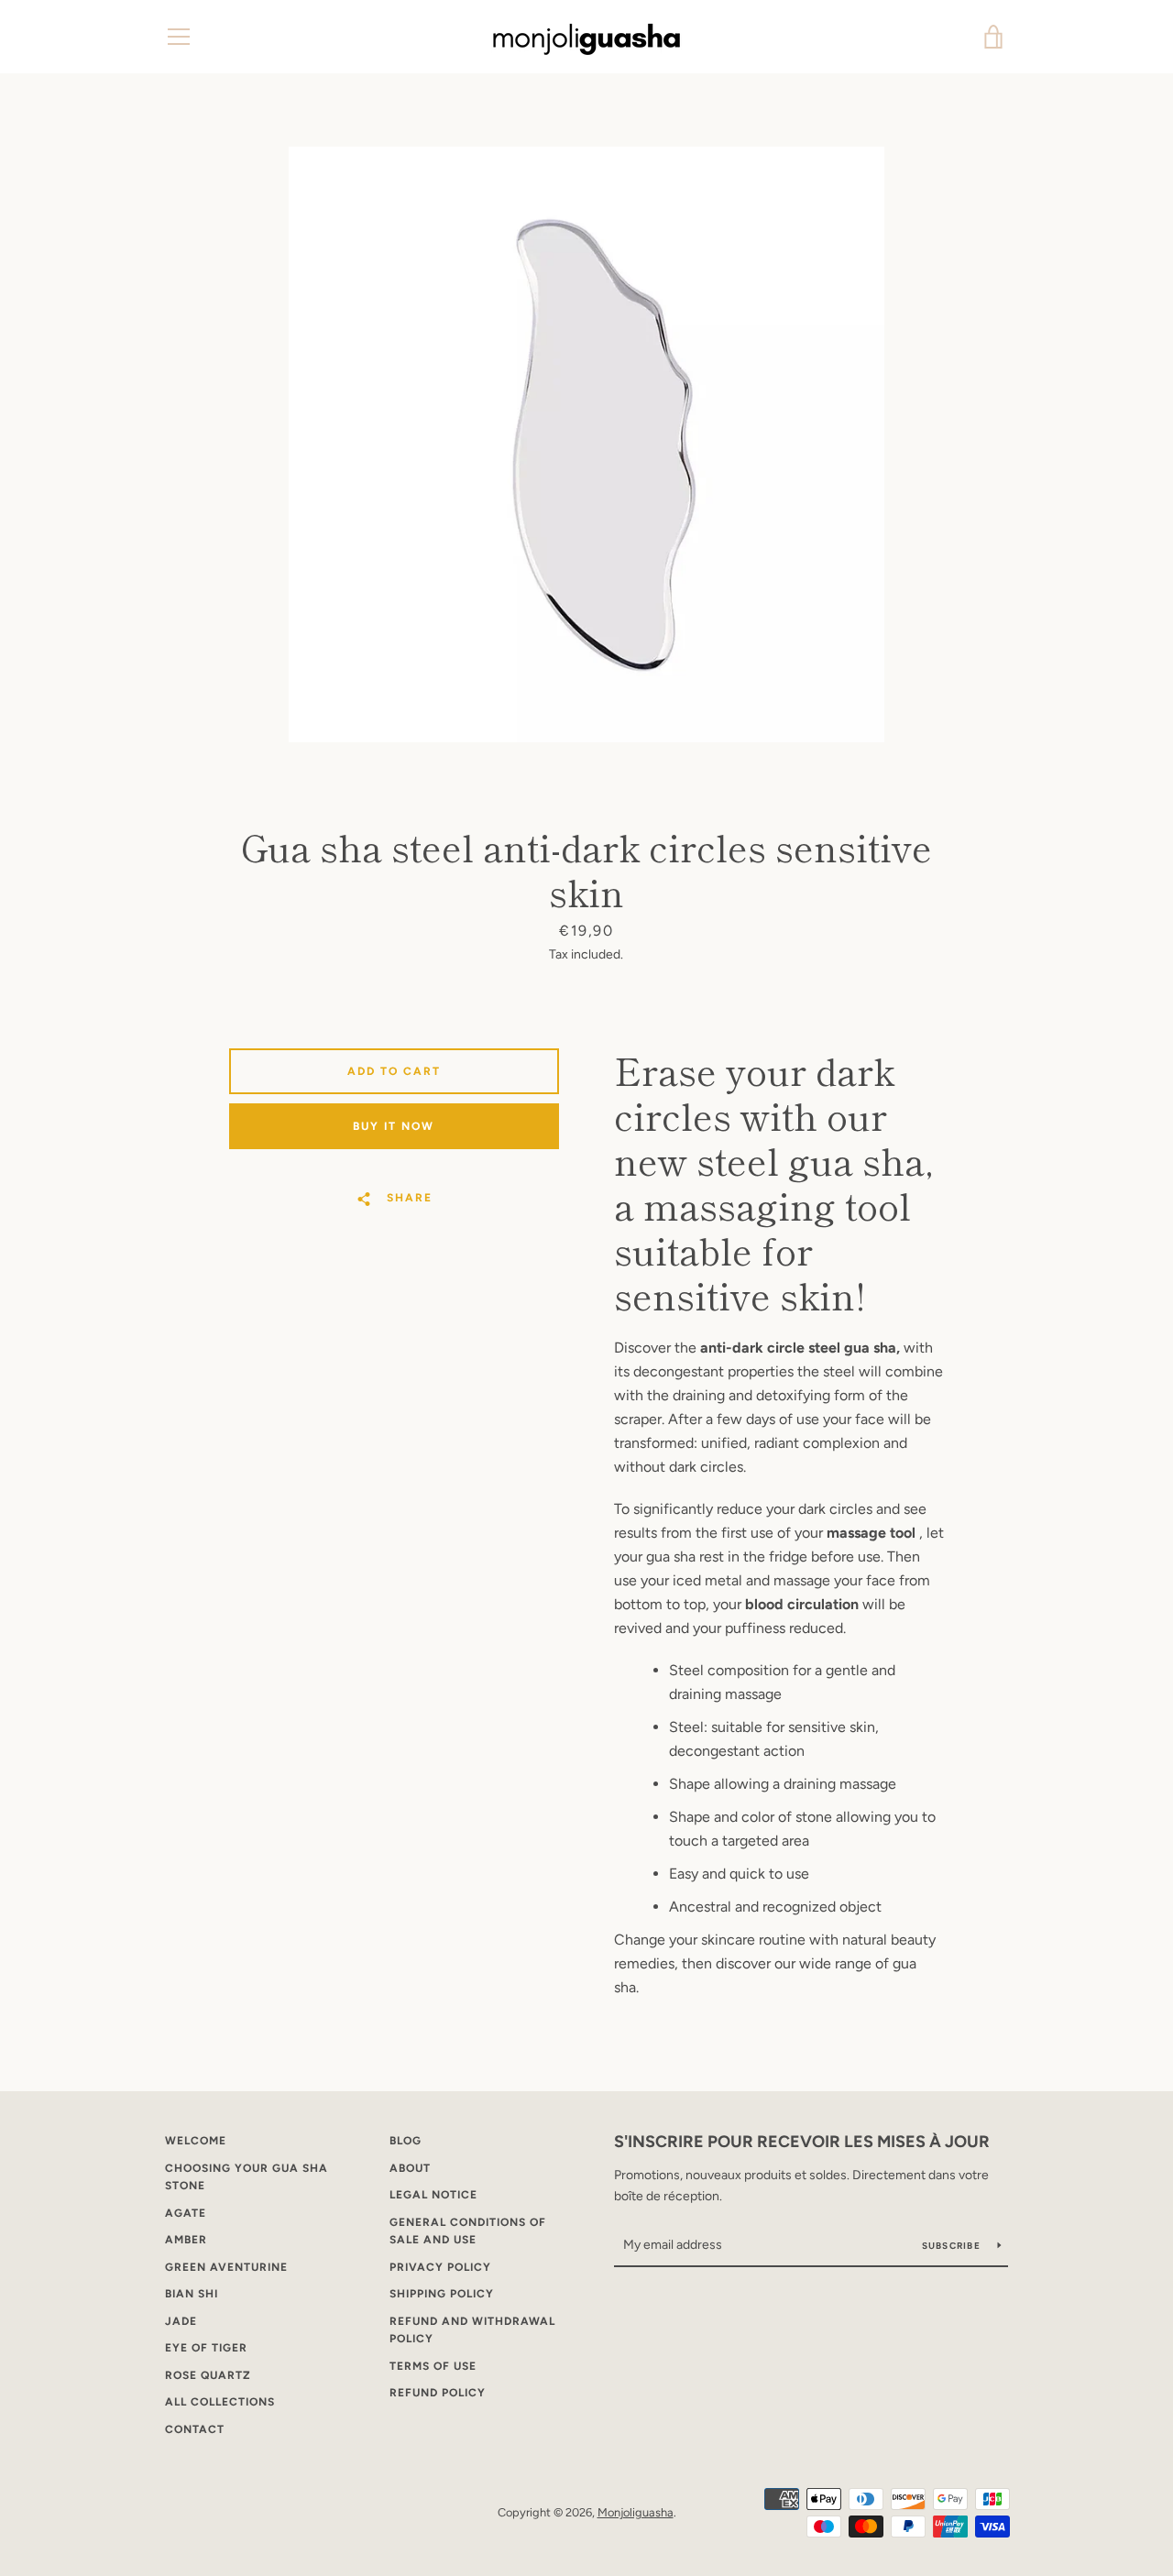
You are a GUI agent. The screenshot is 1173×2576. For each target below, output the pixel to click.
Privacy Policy (440, 2267)
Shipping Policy (442, 2294)
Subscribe (953, 2246)
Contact (195, 2429)
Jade (181, 2321)
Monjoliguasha (636, 2512)
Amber (186, 2240)
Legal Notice (433, 2195)
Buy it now (394, 1126)
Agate (186, 2213)
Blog (406, 2141)
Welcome (196, 2141)
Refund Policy (438, 2393)
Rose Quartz (208, 2375)
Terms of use (433, 2366)
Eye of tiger (206, 2348)
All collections (220, 2402)
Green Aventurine (226, 2267)
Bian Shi (192, 2294)
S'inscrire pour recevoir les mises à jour (802, 2142)
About (410, 2168)
